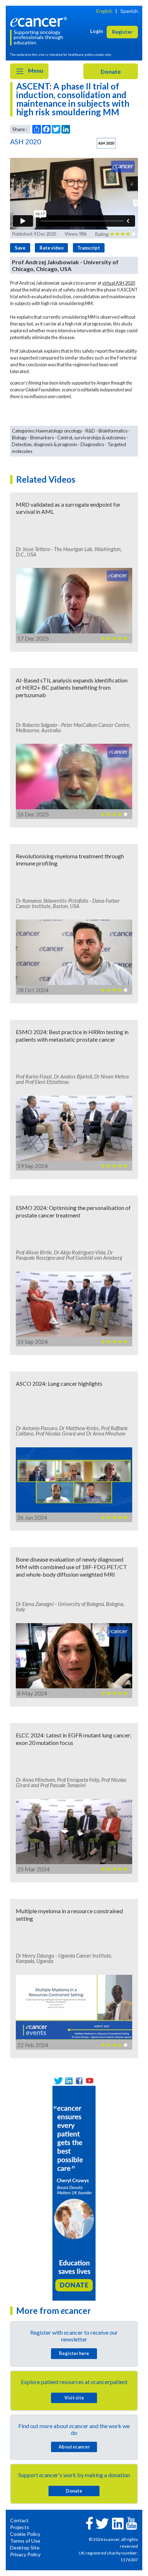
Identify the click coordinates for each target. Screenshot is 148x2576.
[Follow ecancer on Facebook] (89, 2522)
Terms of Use (25, 2541)
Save (20, 248)
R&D (90, 431)
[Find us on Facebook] (79, 2081)
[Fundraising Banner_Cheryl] (74, 2192)
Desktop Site (25, 2548)
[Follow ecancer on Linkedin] (118, 2523)
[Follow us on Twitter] (58, 2081)
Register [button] (122, 32)
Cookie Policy (25, 2534)
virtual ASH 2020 (119, 283)
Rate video (52, 248)
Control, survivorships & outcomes (91, 438)
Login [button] (97, 31)
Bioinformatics (113, 431)
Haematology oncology (59, 431)
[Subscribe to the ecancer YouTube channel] (131, 2523)
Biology (19, 438)
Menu (35, 70)
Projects (20, 2527)
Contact (19, 2520)
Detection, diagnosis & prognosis (45, 444)
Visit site (74, 2398)
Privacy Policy (25, 2554)
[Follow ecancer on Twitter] (102, 2523)
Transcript (89, 248)
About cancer (74, 2447)
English (104, 11)
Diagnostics (92, 444)
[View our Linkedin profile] (69, 2081)
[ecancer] (40, 21)
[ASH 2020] (106, 143)
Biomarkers (42, 438)
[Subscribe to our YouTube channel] (90, 2081)
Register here (74, 2353)
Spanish (129, 11)
